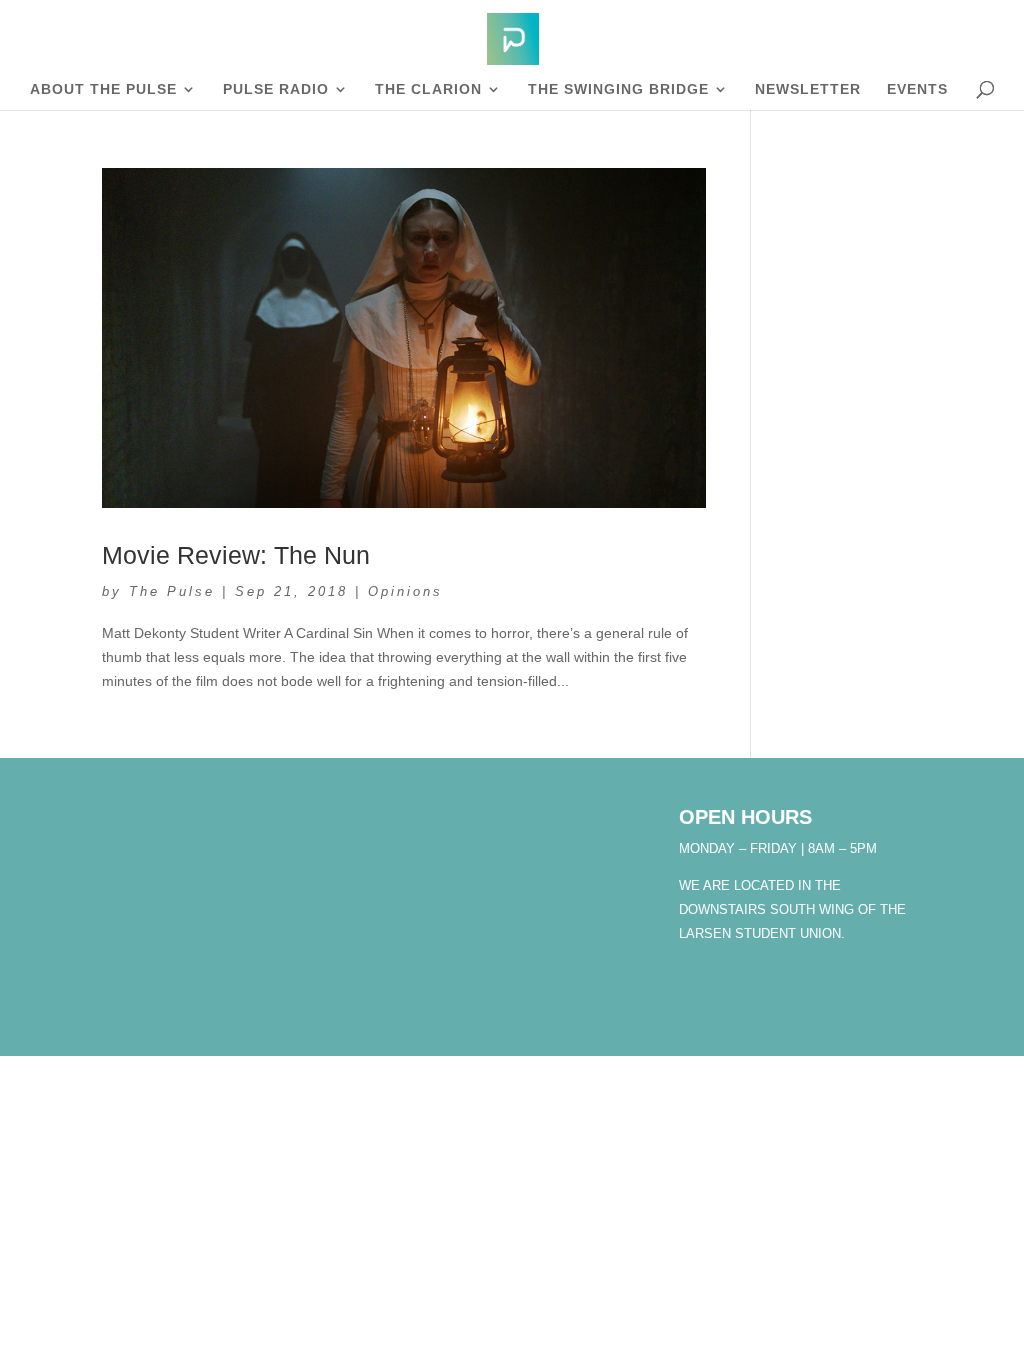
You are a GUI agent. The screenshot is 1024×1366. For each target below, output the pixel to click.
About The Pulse (103, 89)
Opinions (405, 591)
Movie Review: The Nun (236, 555)
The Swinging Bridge (618, 89)
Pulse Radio (276, 89)
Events (917, 89)
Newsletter (808, 89)
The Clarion (428, 89)
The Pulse (172, 591)
